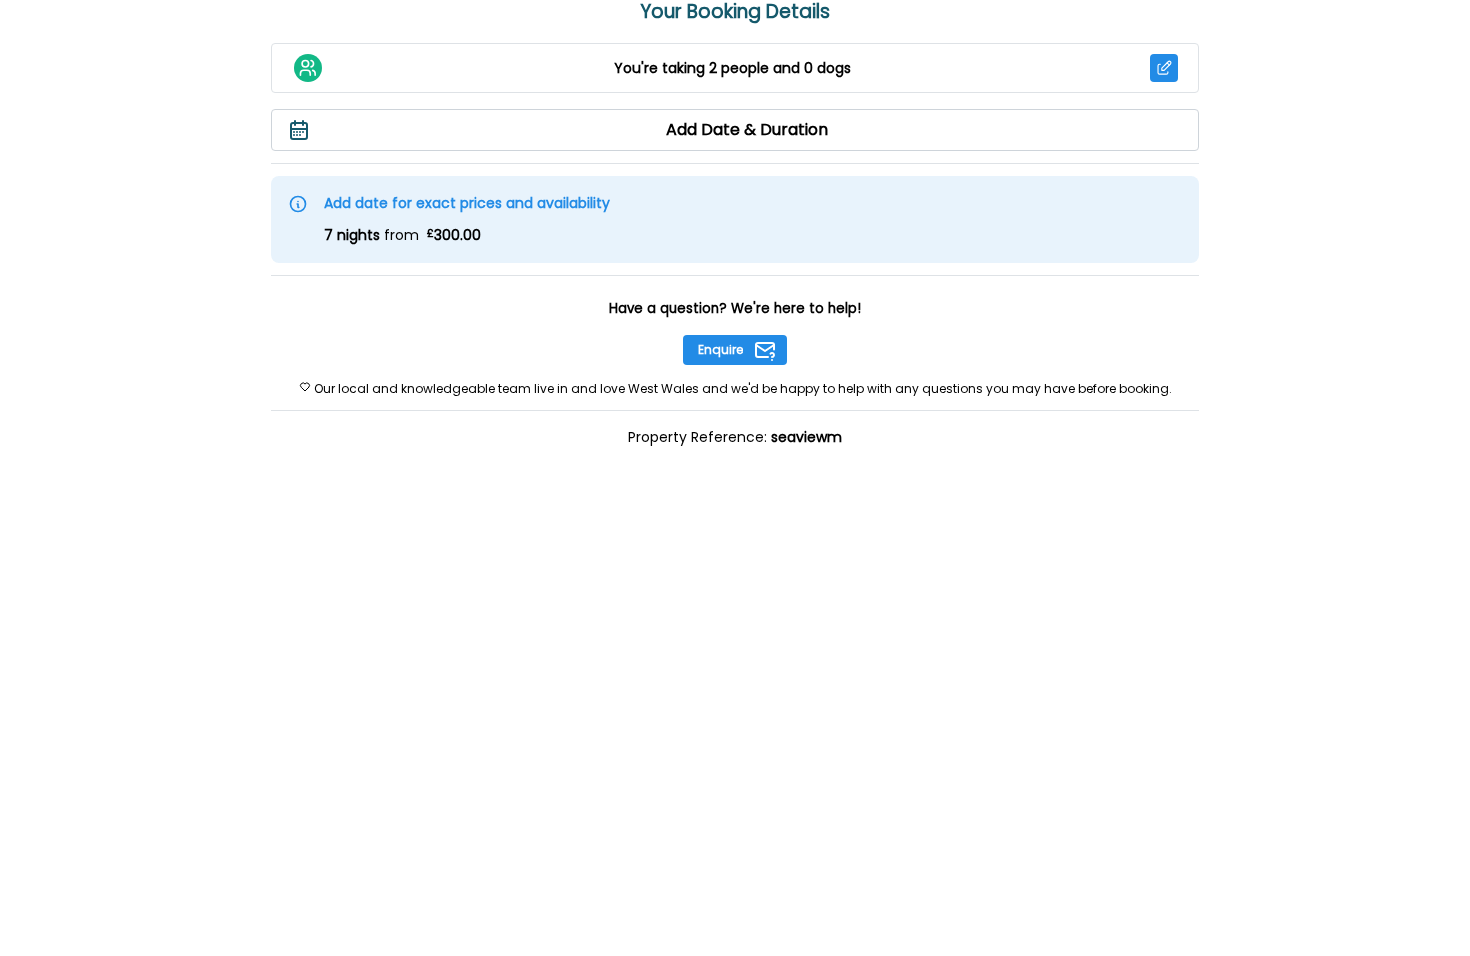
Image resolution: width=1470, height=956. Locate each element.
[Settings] (1164, 68)
